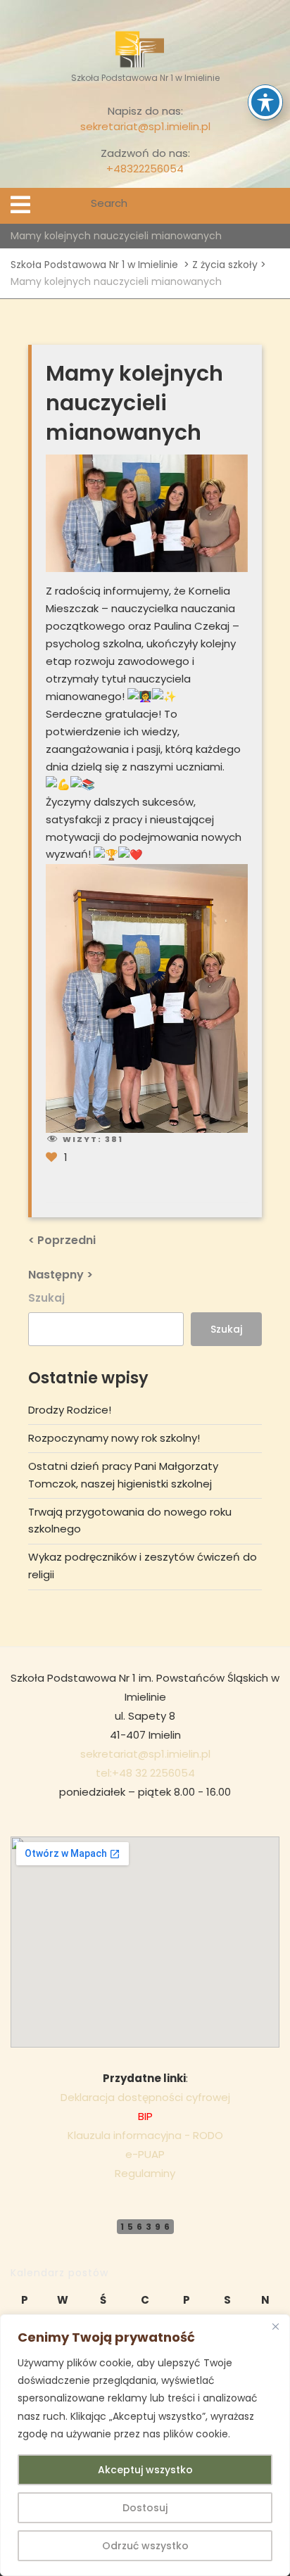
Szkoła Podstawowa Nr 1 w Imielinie (94, 265)
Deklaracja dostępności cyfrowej (145, 2097)
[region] (145, 2445)
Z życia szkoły (225, 265)
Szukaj (46, 1298)
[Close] (275, 2326)
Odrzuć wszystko (145, 2546)
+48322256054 (145, 169)
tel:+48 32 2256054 (145, 1773)
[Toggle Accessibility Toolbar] (265, 102)
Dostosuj (145, 2508)
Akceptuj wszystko (145, 2470)
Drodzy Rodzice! (70, 1410)
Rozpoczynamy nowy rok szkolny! (114, 1438)
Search (270, 206)
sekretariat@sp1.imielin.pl (145, 126)
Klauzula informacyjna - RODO (145, 2135)
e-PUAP (145, 2154)
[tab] (20, 205)
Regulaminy (145, 2173)
